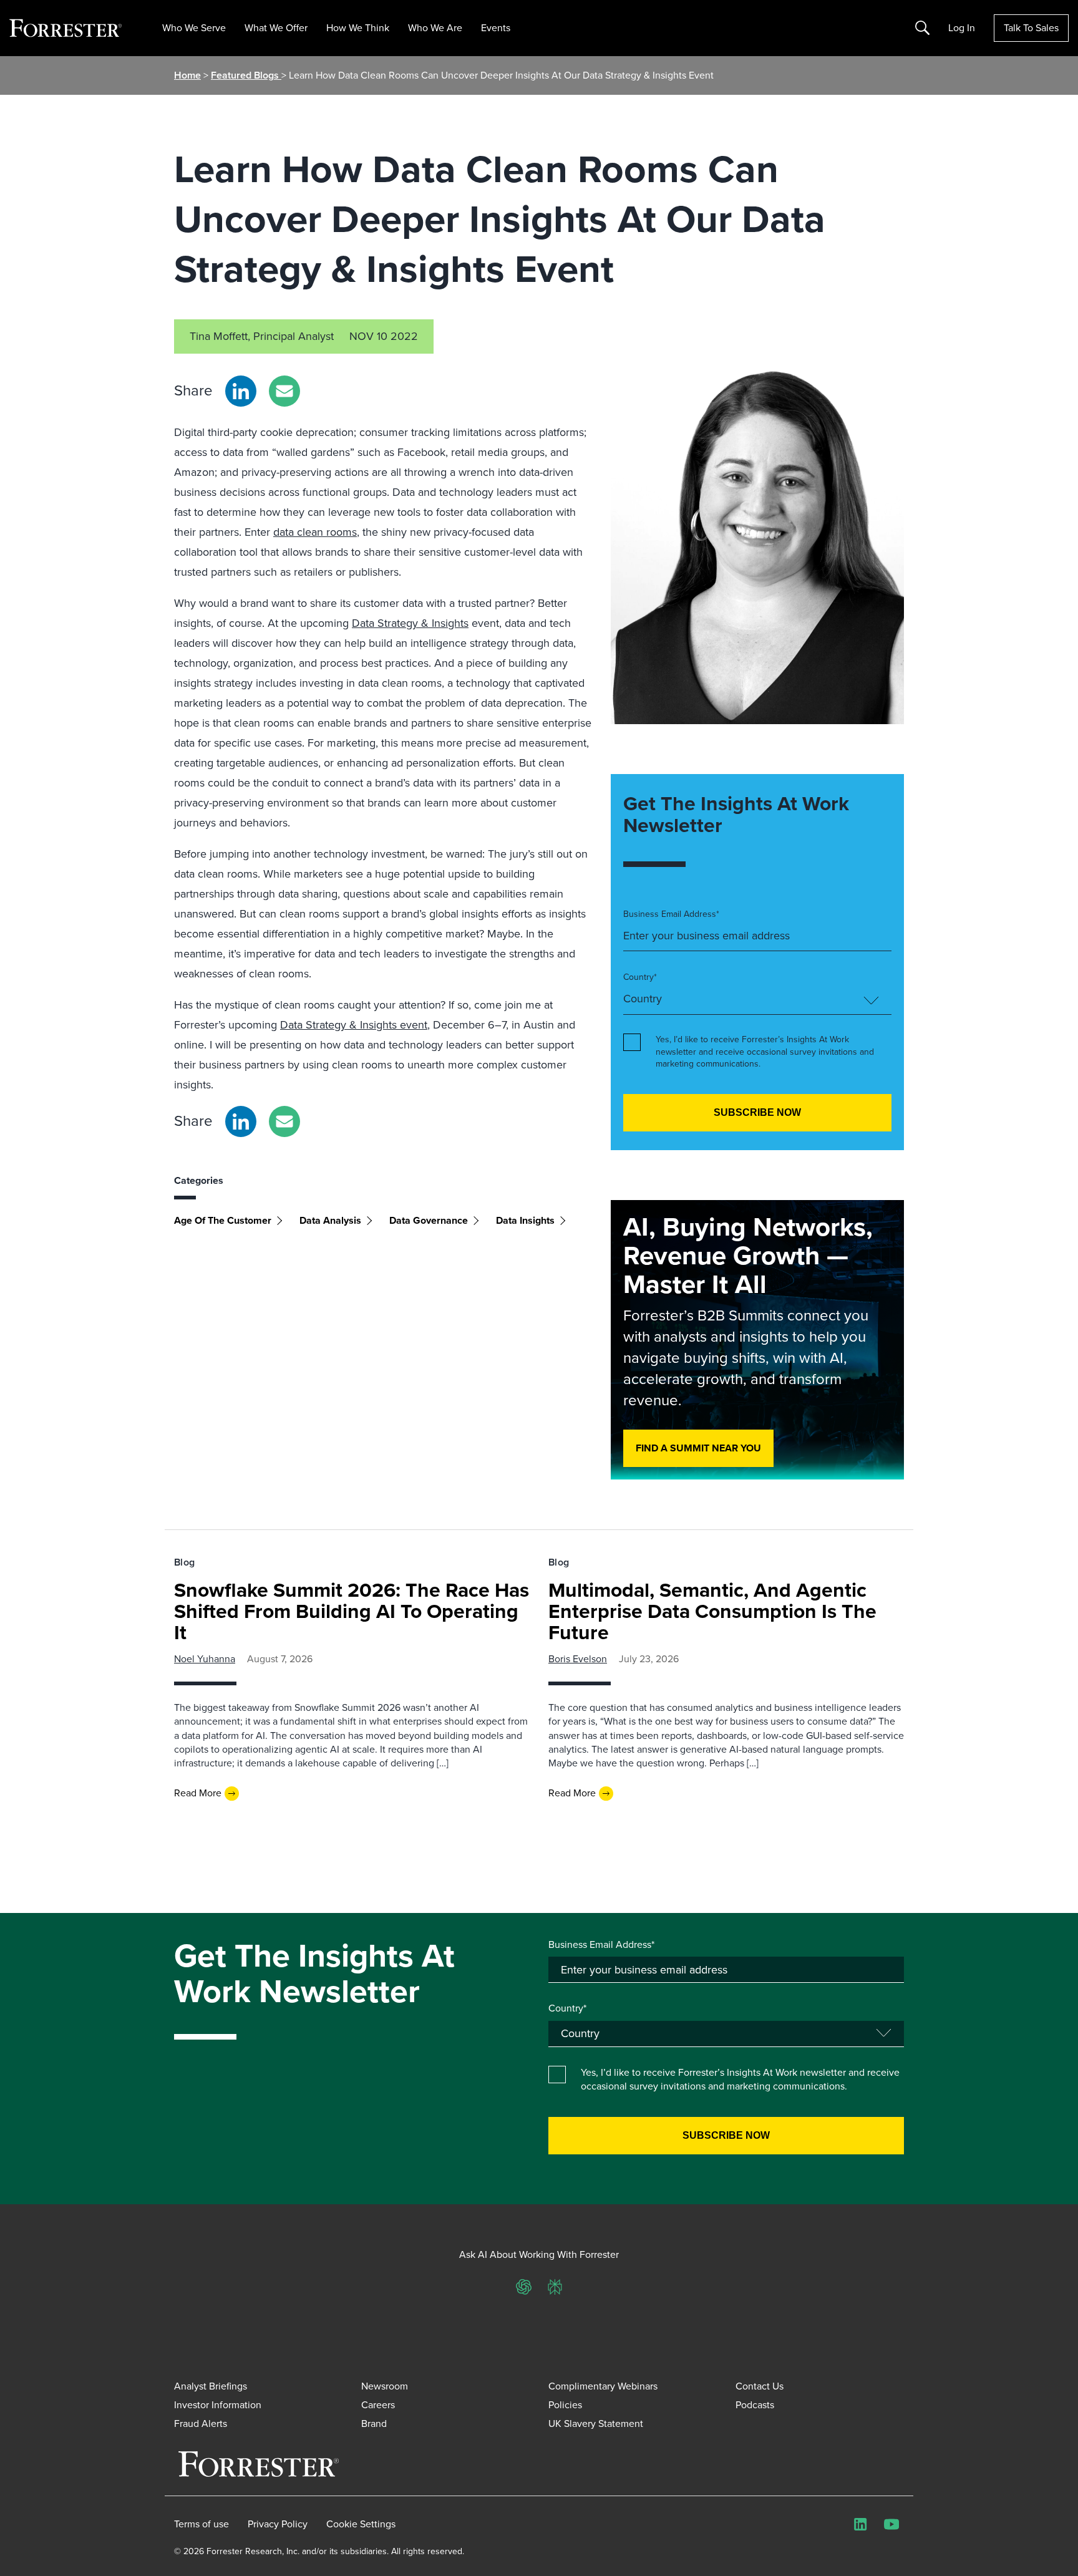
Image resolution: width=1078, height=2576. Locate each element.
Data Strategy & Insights (410, 623)
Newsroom (385, 2386)
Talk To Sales (1031, 28)
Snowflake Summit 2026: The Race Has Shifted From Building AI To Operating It (352, 1611)
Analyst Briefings (211, 2386)
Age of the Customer (223, 1220)
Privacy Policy (278, 2524)
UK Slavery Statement (596, 2423)
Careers (378, 2405)
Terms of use (202, 2524)
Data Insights (525, 1220)
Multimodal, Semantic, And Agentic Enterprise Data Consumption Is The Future (712, 1611)
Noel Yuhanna (205, 1659)
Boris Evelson (578, 1659)
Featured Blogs (246, 75)
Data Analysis (330, 1220)
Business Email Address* (671, 914)
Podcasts (755, 2405)
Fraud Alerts (201, 2423)
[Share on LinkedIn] (241, 391)
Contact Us (760, 2386)
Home (187, 75)
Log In (962, 28)
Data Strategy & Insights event (354, 1025)
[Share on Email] (284, 391)
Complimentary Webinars (603, 2386)
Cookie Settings (361, 2524)
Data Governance (429, 1220)
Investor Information (218, 2405)
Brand (374, 2423)
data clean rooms (315, 532)
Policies (565, 2405)
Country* (640, 977)
